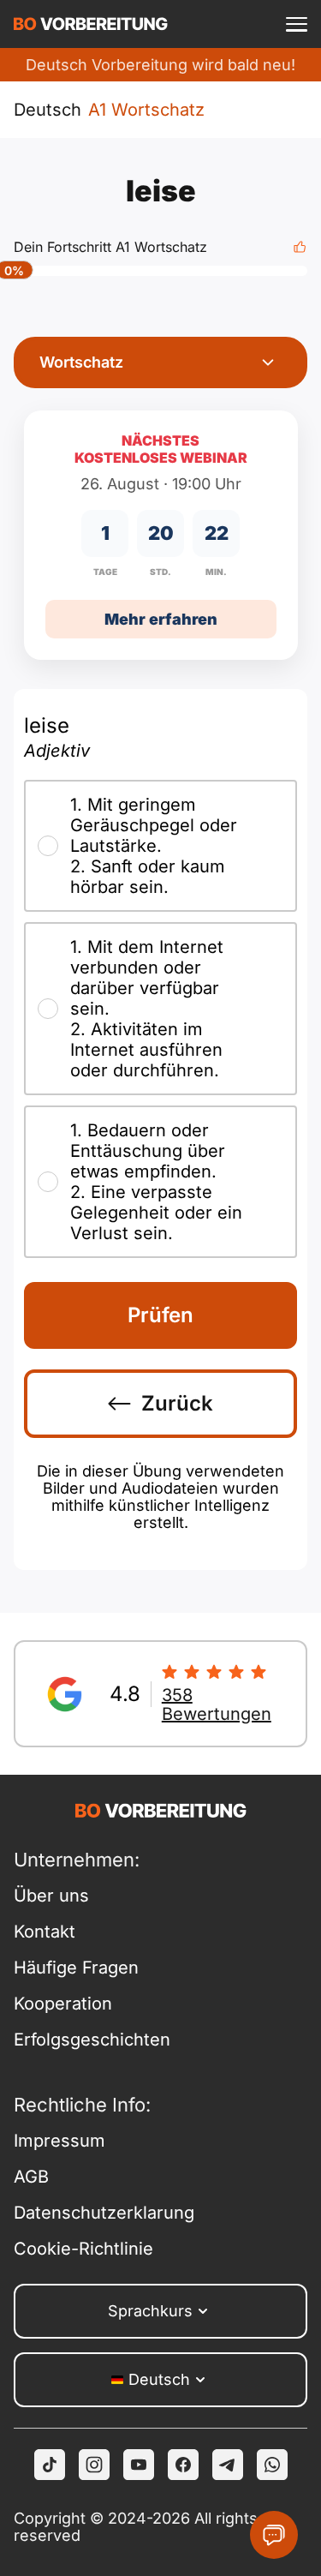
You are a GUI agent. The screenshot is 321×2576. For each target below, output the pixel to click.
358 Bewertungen (217, 1704)
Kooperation (63, 2004)
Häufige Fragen (76, 1968)
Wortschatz (81, 362)
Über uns (51, 1896)
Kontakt (45, 1932)
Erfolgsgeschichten (87, 2040)
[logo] (91, 24)
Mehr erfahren (161, 619)
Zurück (177, 1403)
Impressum (59, 2141)
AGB (31, 2177)
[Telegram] (228, 2465)
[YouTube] (139, 2465)
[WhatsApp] (272, 2465)
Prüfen (160, 1315)
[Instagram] (94, 2465)
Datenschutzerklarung (87, 2213)
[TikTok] (50, 2465)
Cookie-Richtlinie (83, 2249)
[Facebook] (183, 2465)
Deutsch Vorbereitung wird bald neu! (160, 65)
